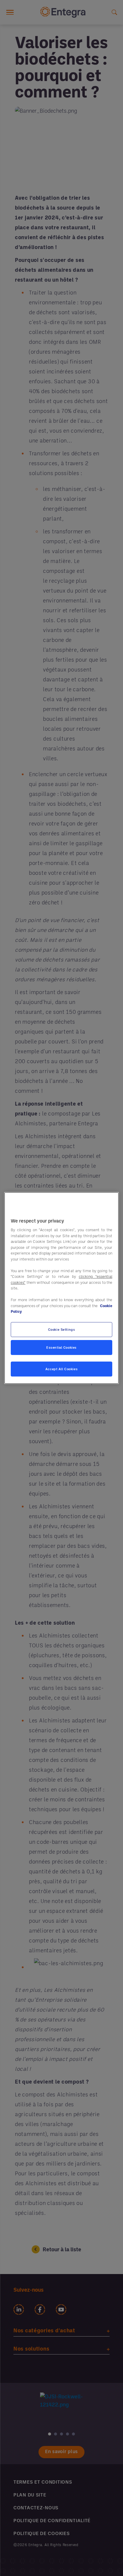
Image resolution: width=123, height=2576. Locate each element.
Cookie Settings (62, 1329)
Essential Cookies (61, 1347)
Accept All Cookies (61, 1369)
